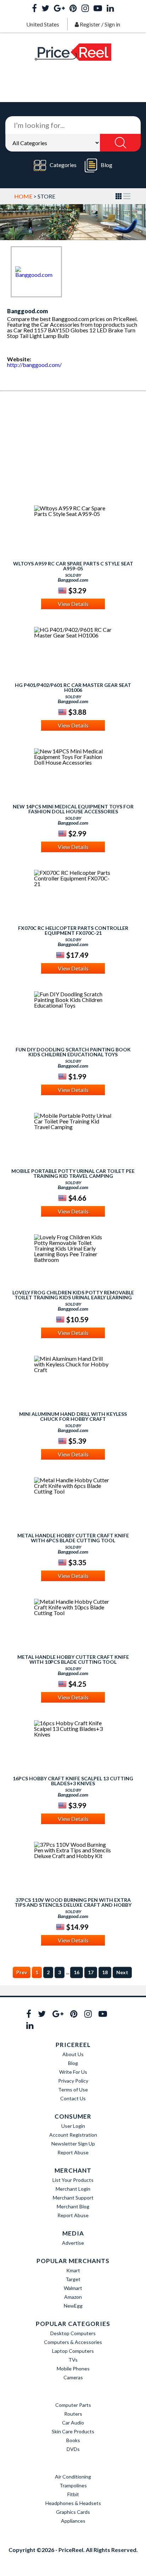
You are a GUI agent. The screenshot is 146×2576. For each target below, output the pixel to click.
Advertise (73, 2243)
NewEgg (73, 2306)
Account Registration (73, 2135)
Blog (106, 165)
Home (23, 196)
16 (77, 1972)
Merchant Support (73, 2198)
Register (90, 24)
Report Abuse (73, 2152)
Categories (63, 165)
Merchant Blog (73, 2206)
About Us (73, 2054)
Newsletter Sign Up (73, 2144)
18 (105, 1972)
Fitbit (73, 2494)
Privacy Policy (73, 2081)
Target (73, 2279)
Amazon (73, 2297)
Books (73, 2440)
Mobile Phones (73, 2369)
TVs (73, 2360)
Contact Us (73, 2098)
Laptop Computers (73, 2351)
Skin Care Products (73, 2431)
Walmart (73, 2288)
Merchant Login (73, 2189)
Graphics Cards (73, 2512)
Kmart (73, 2270)
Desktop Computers (73, 2333)
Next (122, 1972)
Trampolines (73, 2485)
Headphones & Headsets (73, 2503)
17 (91, 1972)
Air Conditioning (73, 2477)
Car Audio (73, 2423)
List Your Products (73, 2180)
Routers (73, 2414)
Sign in (112, 24)
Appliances (73, 2521)
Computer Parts (73, 2405)
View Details (73, 604)
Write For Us (73, 2072)
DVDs (73, 2449)
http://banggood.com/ (34, 365)
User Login (73, 2126)
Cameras (73, 2377)
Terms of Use (73, 2090)
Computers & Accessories (73, 2342)
